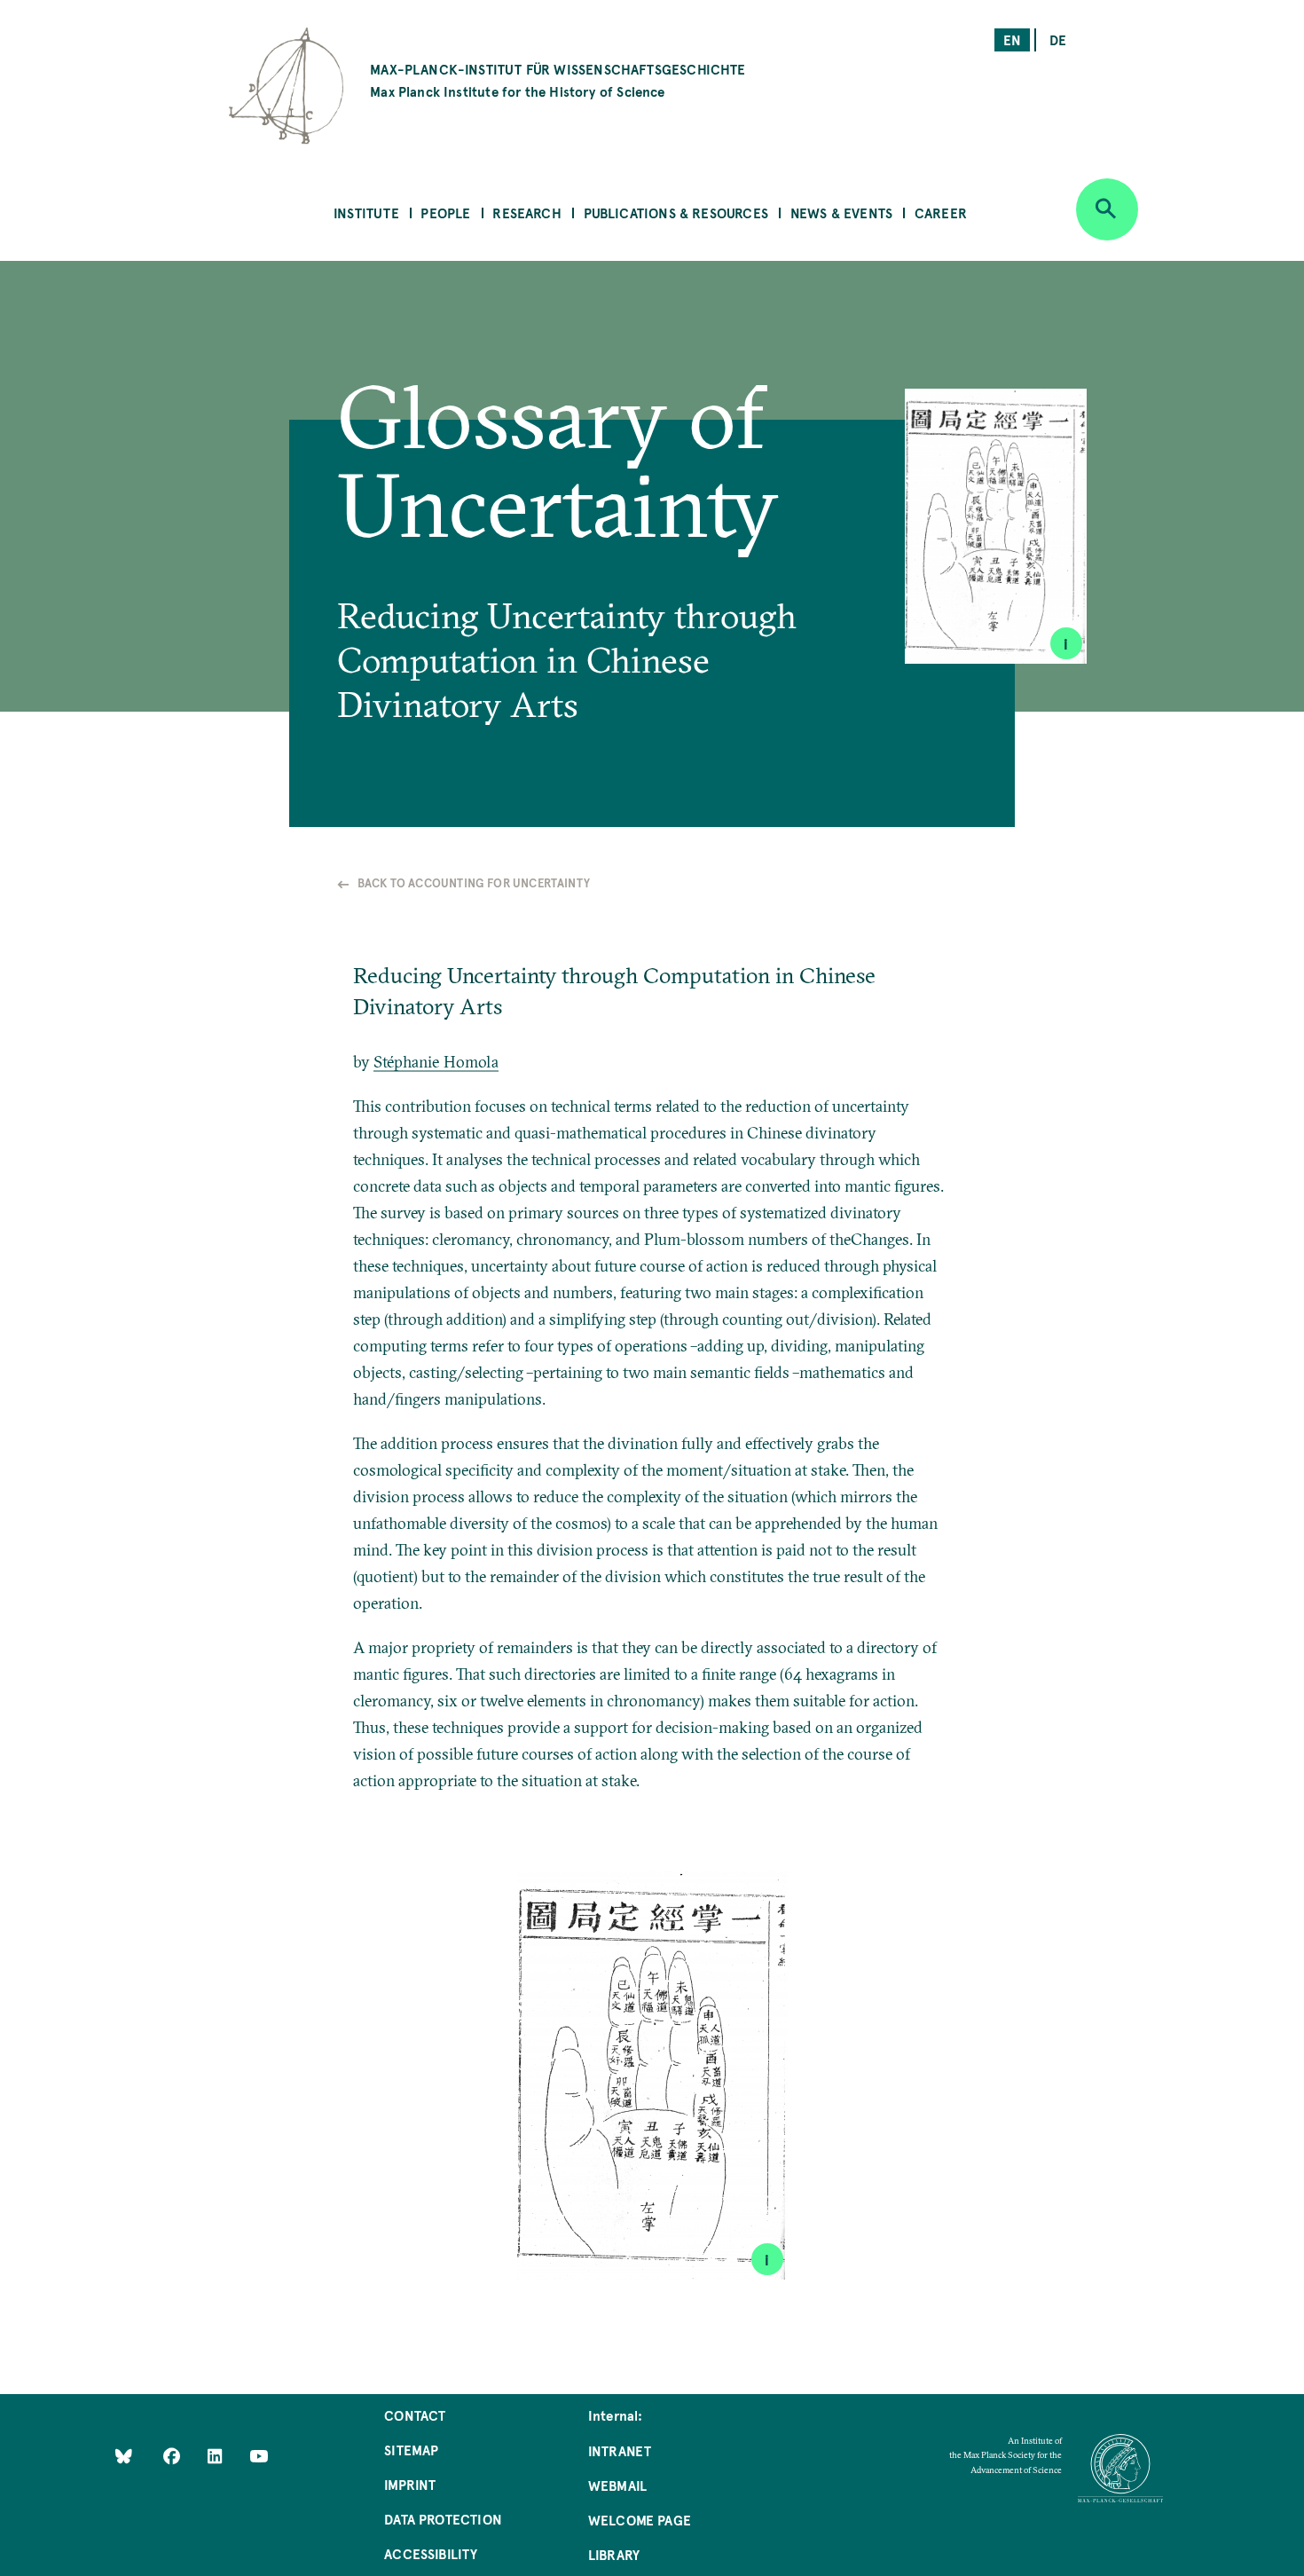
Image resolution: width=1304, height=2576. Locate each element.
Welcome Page (640, 2520)
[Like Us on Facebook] (173, 2456)
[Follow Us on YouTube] (259, 2456)
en (1012, 39)
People (445, 213)
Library (614, 2554)
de (1058, 39)
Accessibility (431, 2553)
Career (941, 213)
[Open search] (1107, 209)
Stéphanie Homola (436, 1062)
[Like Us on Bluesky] (124, 2456)
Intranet (620, 2450)
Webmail (617, 2485)
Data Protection (443, 2519)
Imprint (410, 2484)
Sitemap (411, 2450)
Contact (415, 2415)
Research (526, 213)
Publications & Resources (676, 213)
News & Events (841, 213)
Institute (366, 213)
